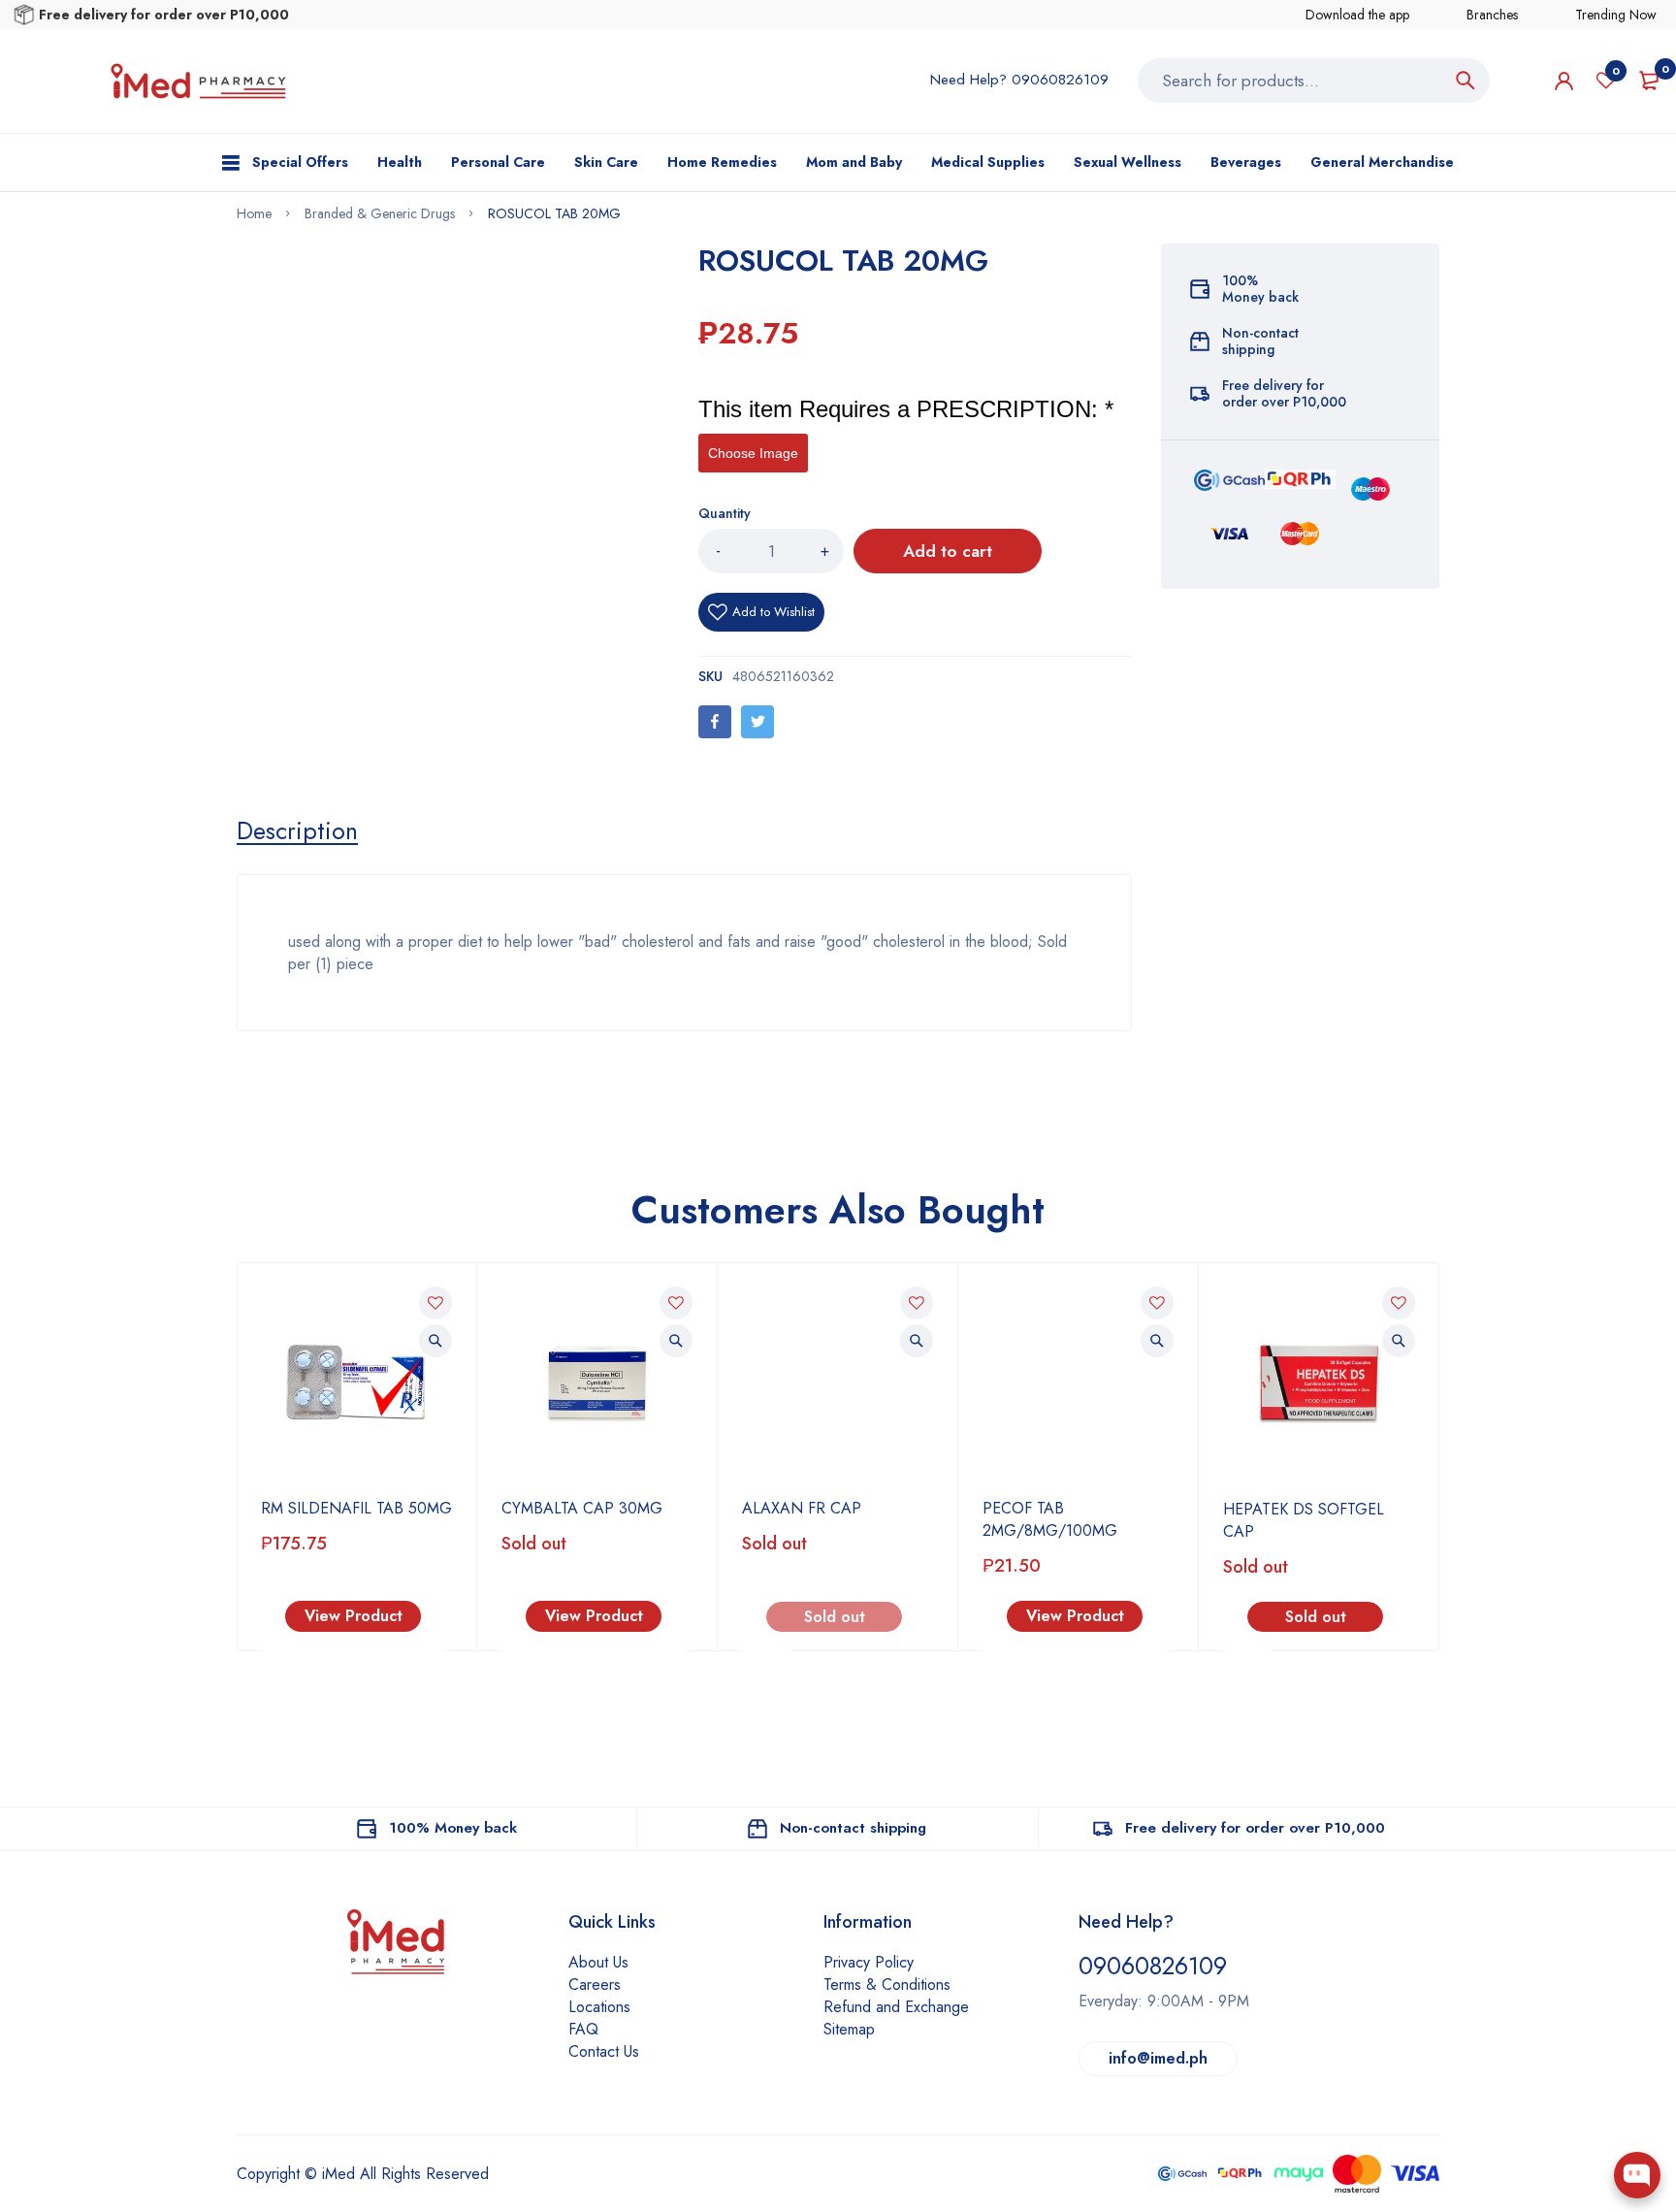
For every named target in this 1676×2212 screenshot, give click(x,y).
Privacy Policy (869, 1962)
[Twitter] (757, 722)
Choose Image (753, 453)
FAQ (583, 2029)
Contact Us (604, 2051)
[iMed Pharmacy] (198, 81)
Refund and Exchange (896, 2007)
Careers (595, 1984)
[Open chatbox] (1637, 2175)
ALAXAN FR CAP (802, 1508)
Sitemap (849, 2029)
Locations (599, 2007)
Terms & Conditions (887, 1984)
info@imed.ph (1158, 2058)
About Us (598, 1962)
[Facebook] (715, 722)
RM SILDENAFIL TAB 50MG (356, 1508)
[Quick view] (435, 1341)
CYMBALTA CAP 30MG (582, 1508)
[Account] (1564, 81)
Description (297, 830)
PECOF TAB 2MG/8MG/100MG (1050, 1519)
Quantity (725, 513)
